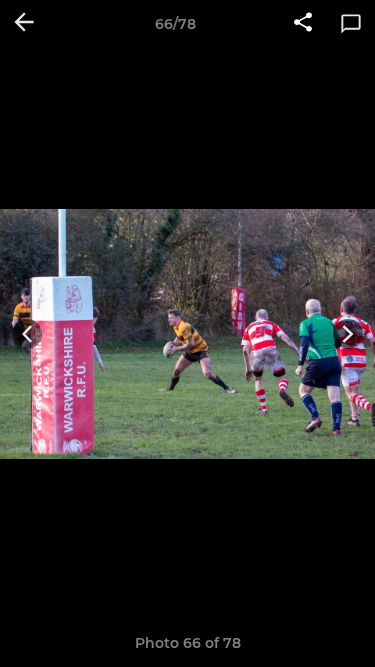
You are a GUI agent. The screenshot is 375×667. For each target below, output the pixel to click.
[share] (303, 24)
